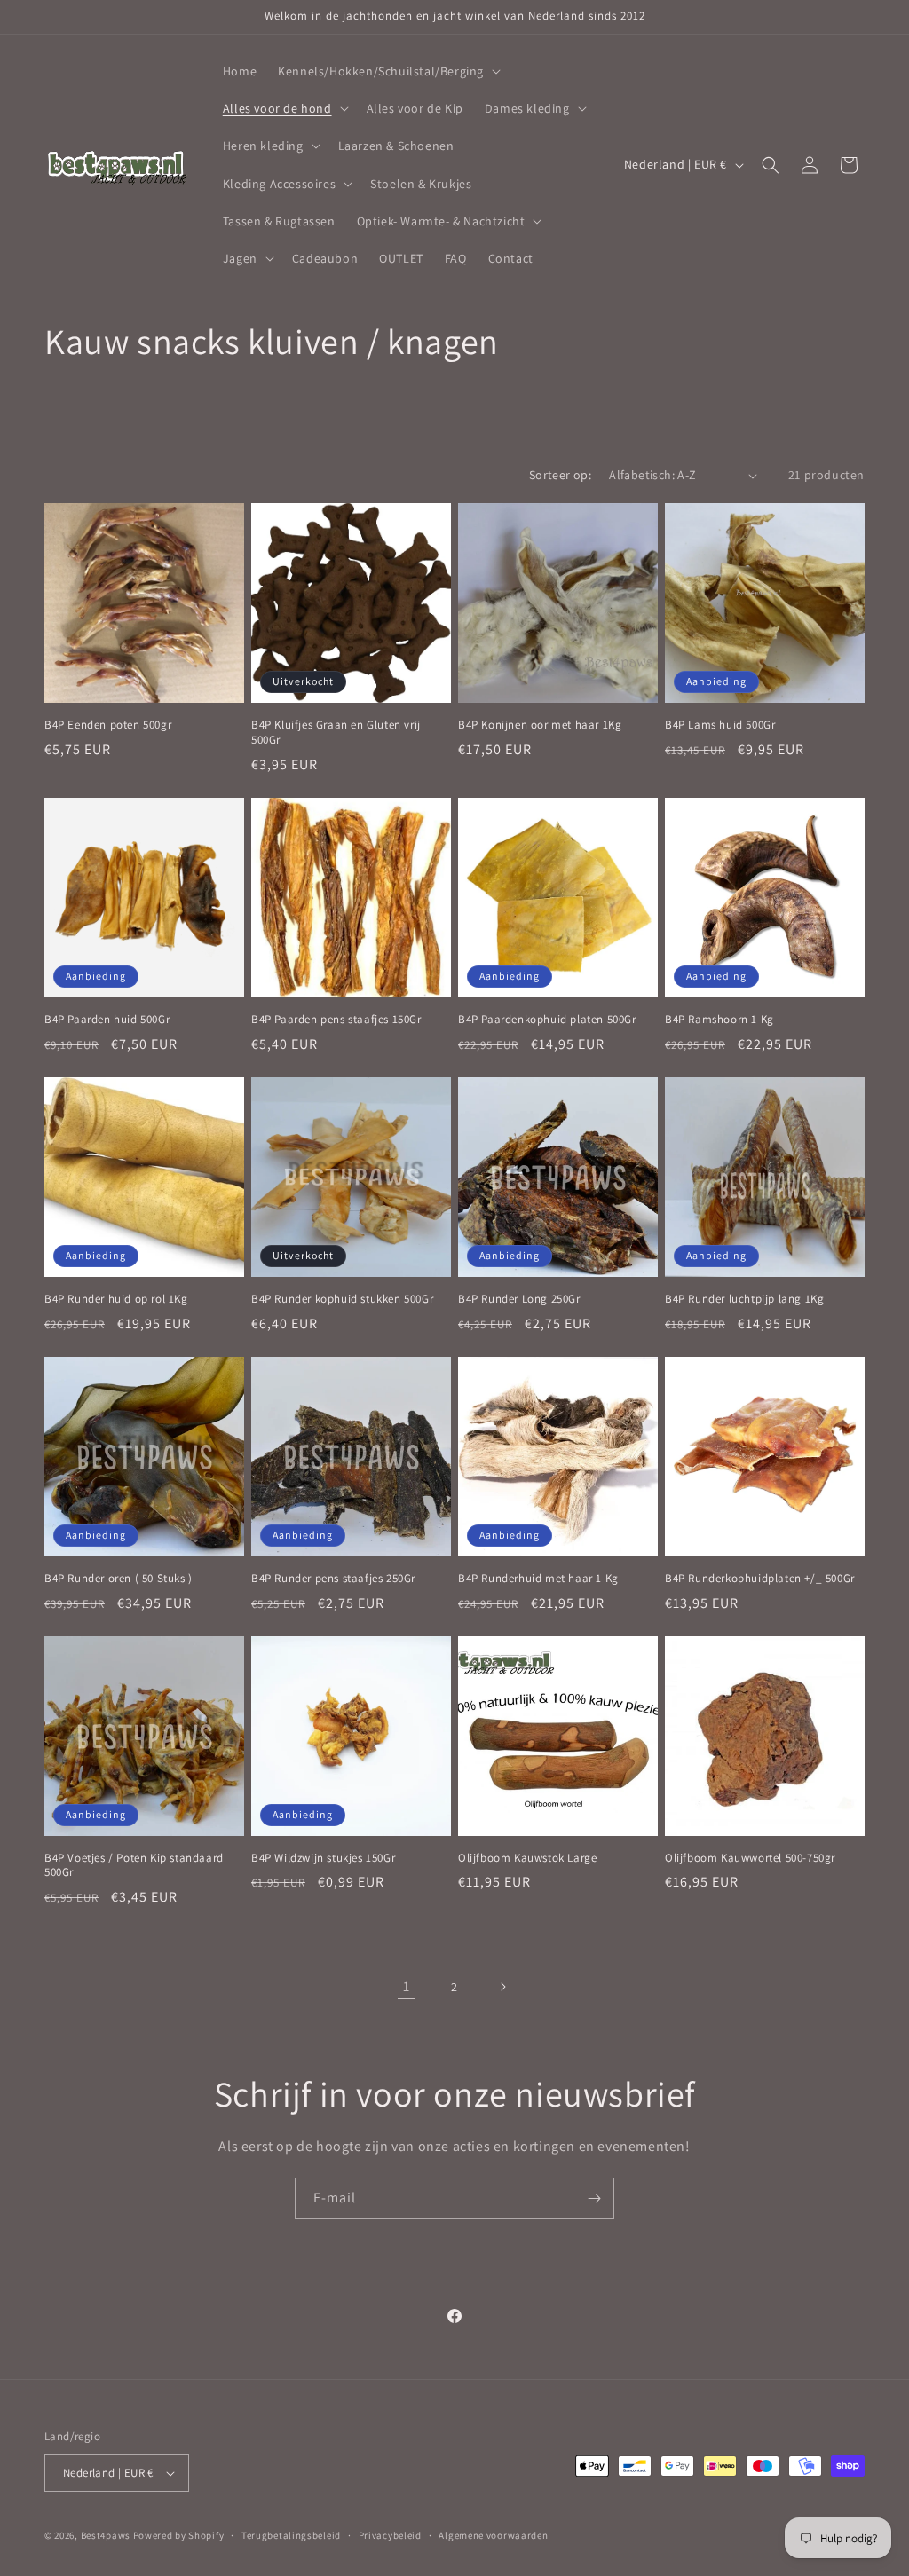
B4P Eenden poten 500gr (108, 725)
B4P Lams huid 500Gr (720, 725)
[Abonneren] (594, 2198)
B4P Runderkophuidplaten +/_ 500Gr (760, 1579)
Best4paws (106, 2535)
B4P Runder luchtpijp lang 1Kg (744, 1299)
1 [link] (407, 1986)
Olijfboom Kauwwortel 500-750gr (750, 1858)
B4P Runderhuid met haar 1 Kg (538, 1579)
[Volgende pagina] (502, 1987)
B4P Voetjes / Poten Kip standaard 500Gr (134, 1866)
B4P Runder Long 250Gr (519, 1299)
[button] (387, 71)
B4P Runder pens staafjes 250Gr (333, 1579)
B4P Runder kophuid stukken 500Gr (342, 1299)
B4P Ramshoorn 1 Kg (719, 1020)
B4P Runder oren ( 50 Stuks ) (119, 1579)
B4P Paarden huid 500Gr (107, 1020)
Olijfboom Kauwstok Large (527, 1858)
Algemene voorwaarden (493, 2535)
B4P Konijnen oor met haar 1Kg (540, 725)
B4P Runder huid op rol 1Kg (116, 1299)
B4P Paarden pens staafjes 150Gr (336, 1020)
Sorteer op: (560, 475)
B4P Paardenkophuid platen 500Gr (547, 1020)
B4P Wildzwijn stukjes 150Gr (323, 1858)
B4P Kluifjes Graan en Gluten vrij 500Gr (336, 733)
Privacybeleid (390, 2535)
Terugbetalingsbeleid (291, 2535)
